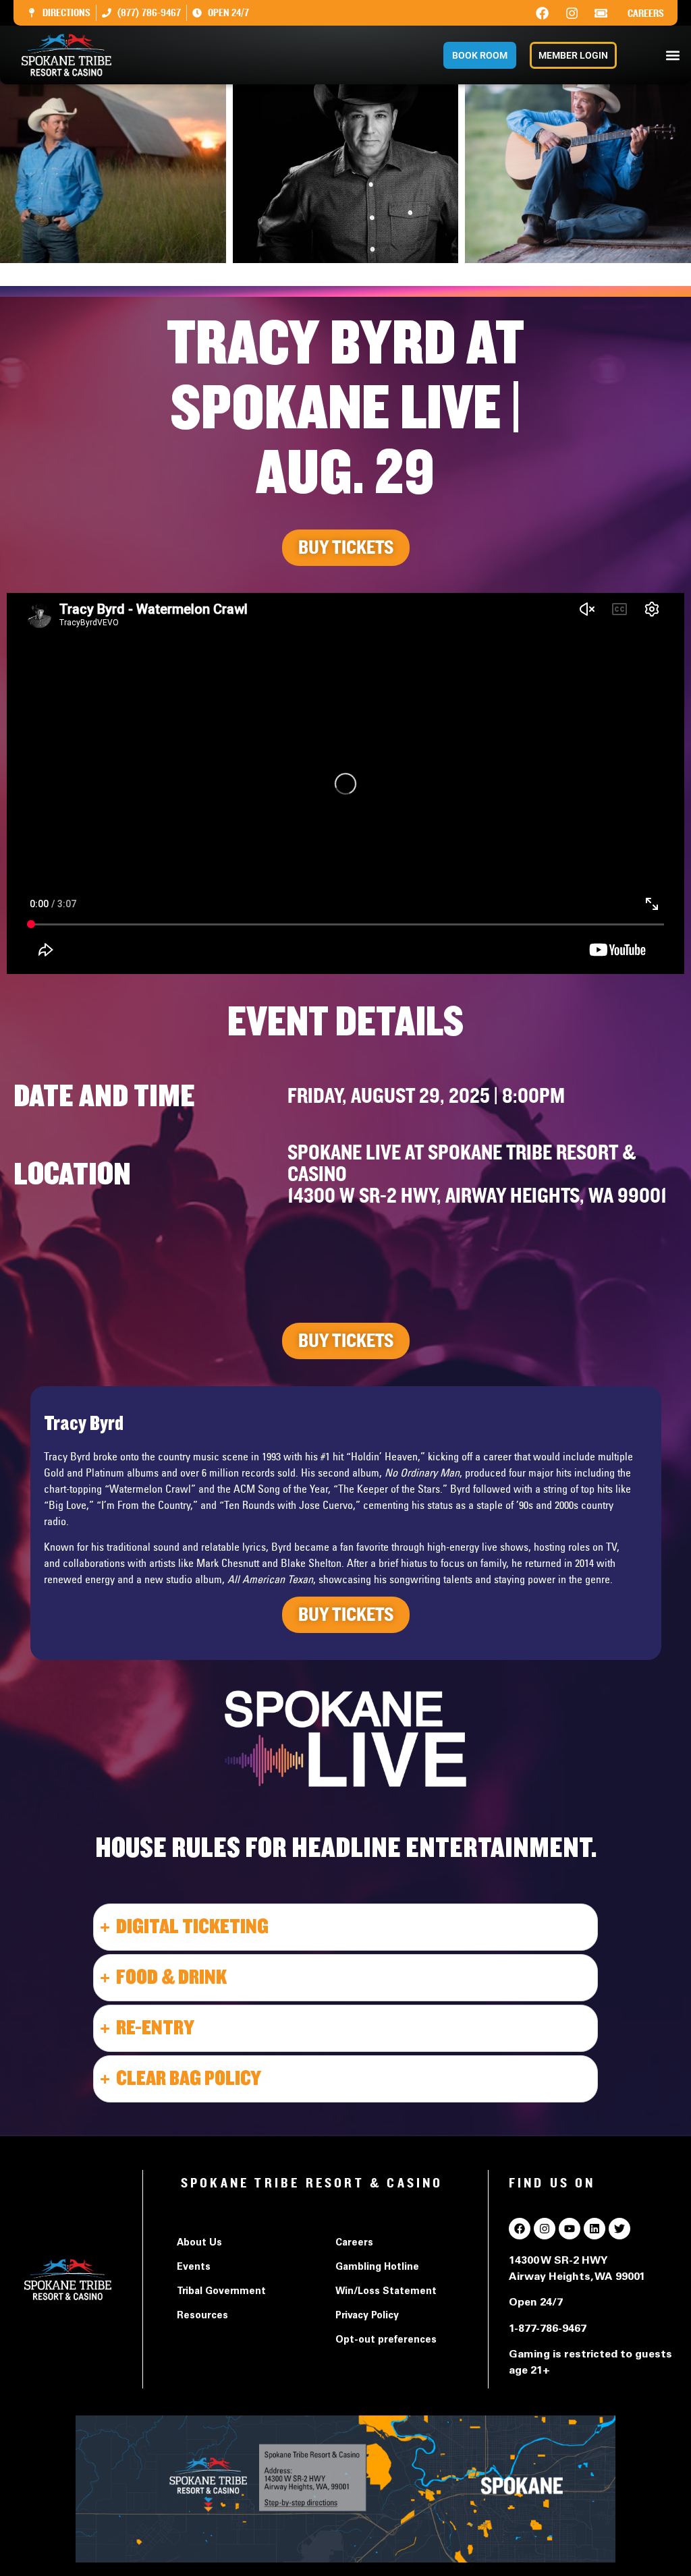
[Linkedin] (595, 2229)
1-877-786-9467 (548, 2329)
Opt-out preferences (386, 2341)
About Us (199, 2243)
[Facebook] (543, 13)
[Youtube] (570, 2229)
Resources (202, 2316)
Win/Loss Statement (386, 2292)
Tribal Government (221, 2292)
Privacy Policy (367, 2316)
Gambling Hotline (377, 2268)
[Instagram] (572, 13)
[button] (673, 55)
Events (194, 2268)
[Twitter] (619, 2229)
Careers (646, 13)
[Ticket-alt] (601, 13)
